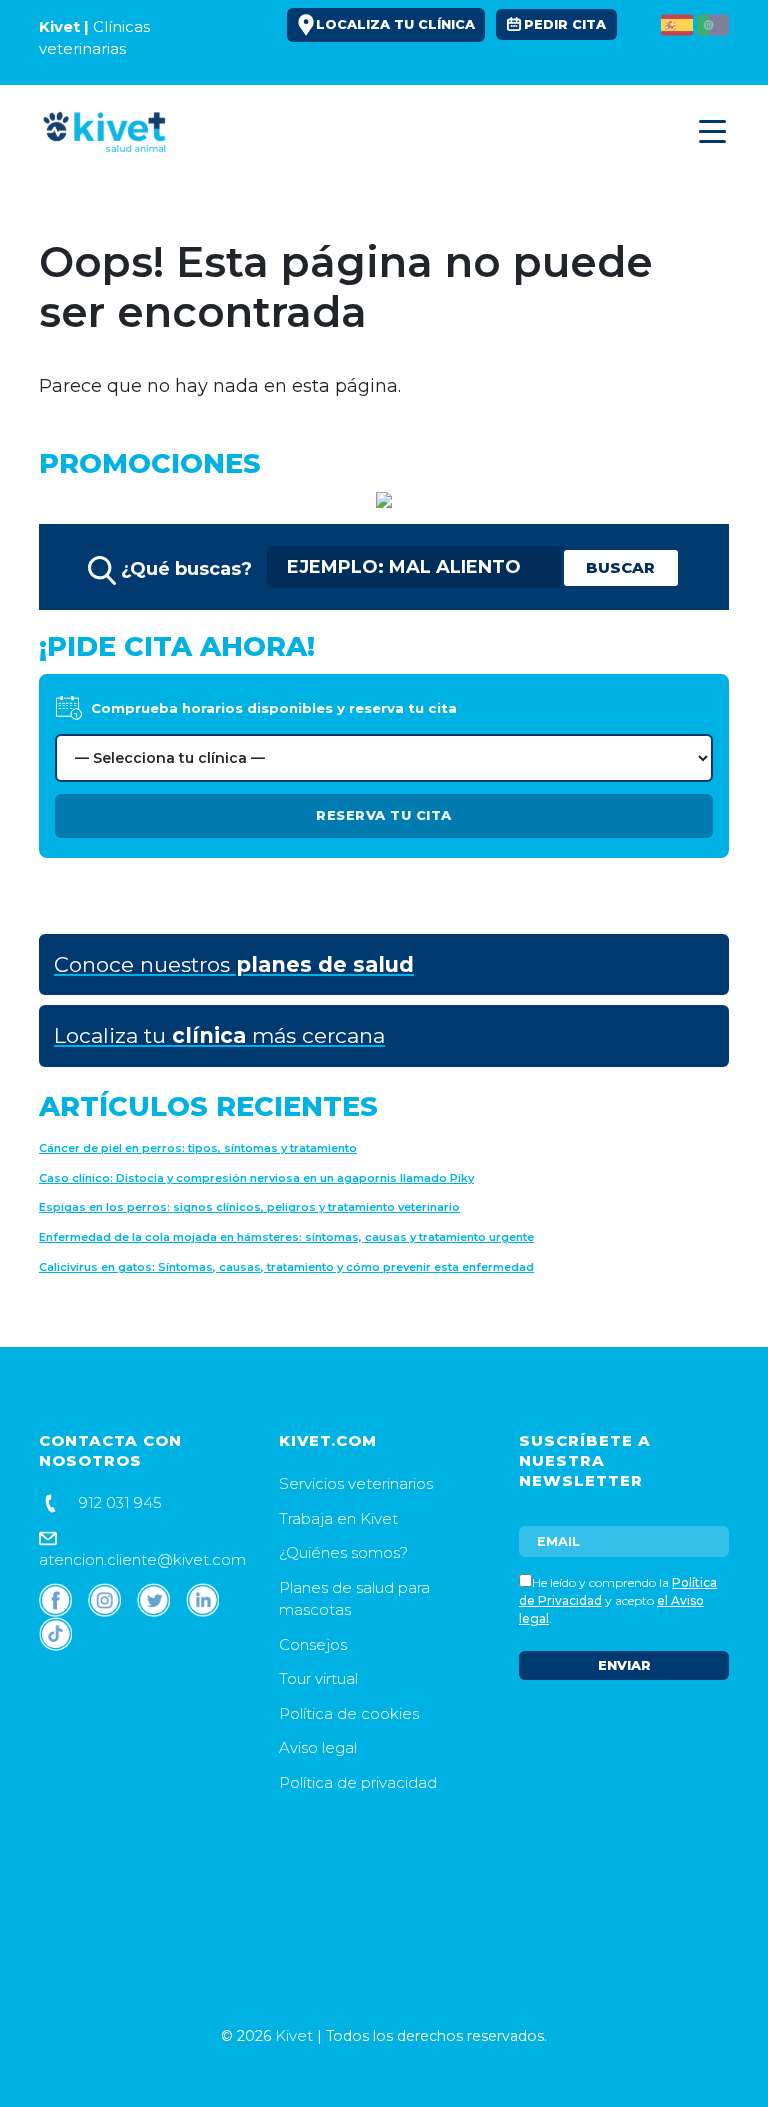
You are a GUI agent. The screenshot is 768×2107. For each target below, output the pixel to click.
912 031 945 (118, 1502)
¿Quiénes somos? (343, 1552)
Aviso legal (318, 1747)
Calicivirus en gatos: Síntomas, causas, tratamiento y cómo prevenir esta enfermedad (286, 1267)
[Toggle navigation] (709, 131)
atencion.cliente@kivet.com (142, 1559)
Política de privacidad (358, 1782)
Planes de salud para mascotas (354, 1599)
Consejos (313, 1644)
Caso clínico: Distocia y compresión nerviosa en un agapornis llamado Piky (256, 1178)
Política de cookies (349, 1713)
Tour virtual (318, 1678)
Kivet (294, 2035)
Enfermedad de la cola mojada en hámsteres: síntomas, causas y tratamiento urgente (286, 1237)
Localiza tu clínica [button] (395, 24)
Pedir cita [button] (565, 24)
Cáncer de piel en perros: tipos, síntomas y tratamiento (198, 1148)
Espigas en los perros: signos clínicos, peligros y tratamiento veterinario (249, 1207)
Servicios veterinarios (356, 1483)
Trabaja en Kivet (338, 1518)
